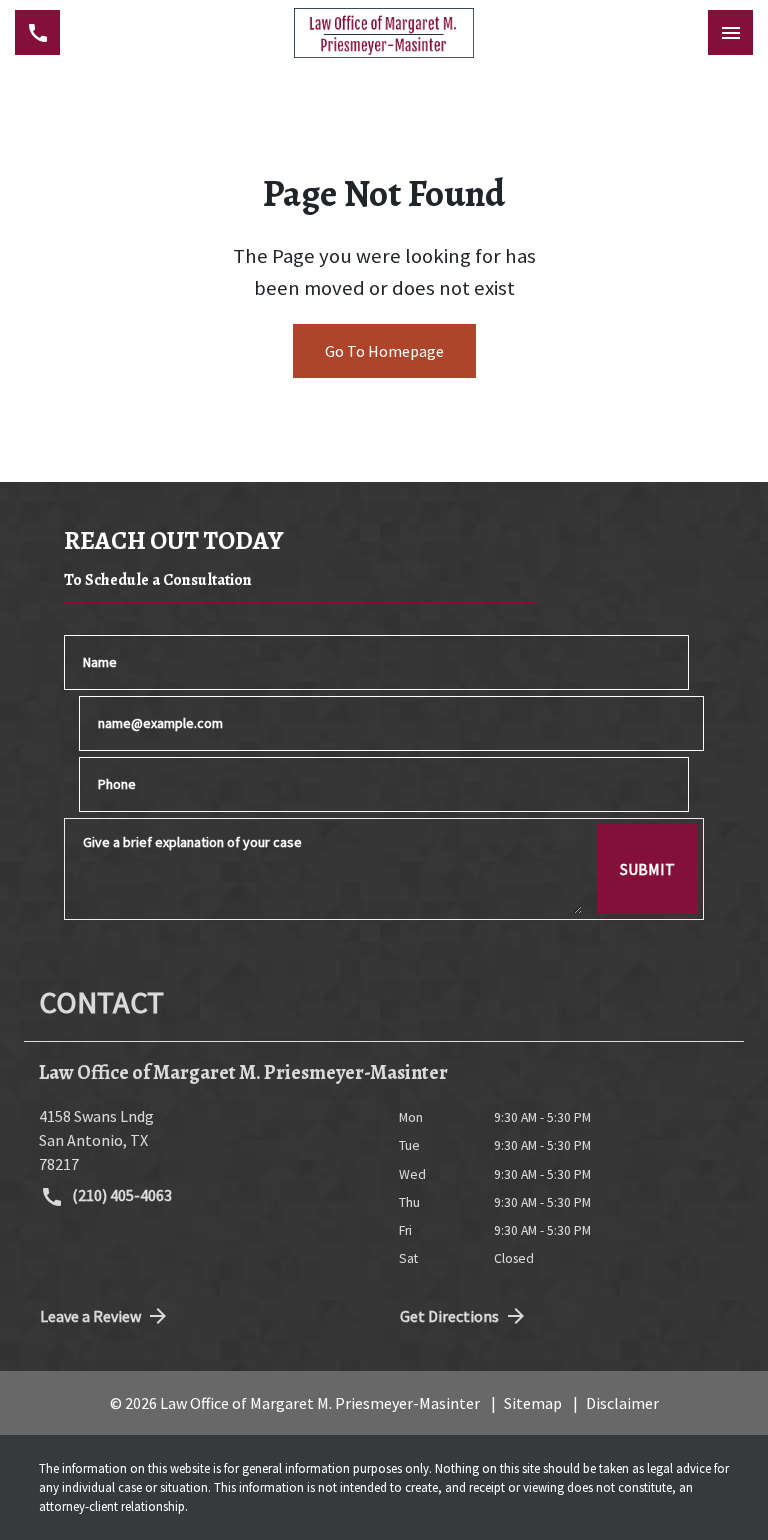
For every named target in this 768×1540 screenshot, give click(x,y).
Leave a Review (90, 1316)
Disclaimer (622, 1403)
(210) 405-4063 (120, 1195)
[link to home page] (384, 33)
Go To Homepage (384, 351)
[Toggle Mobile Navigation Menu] (730, 32)
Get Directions (449, 1316)
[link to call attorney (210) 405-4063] (37, 32)
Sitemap (533, 1403)
